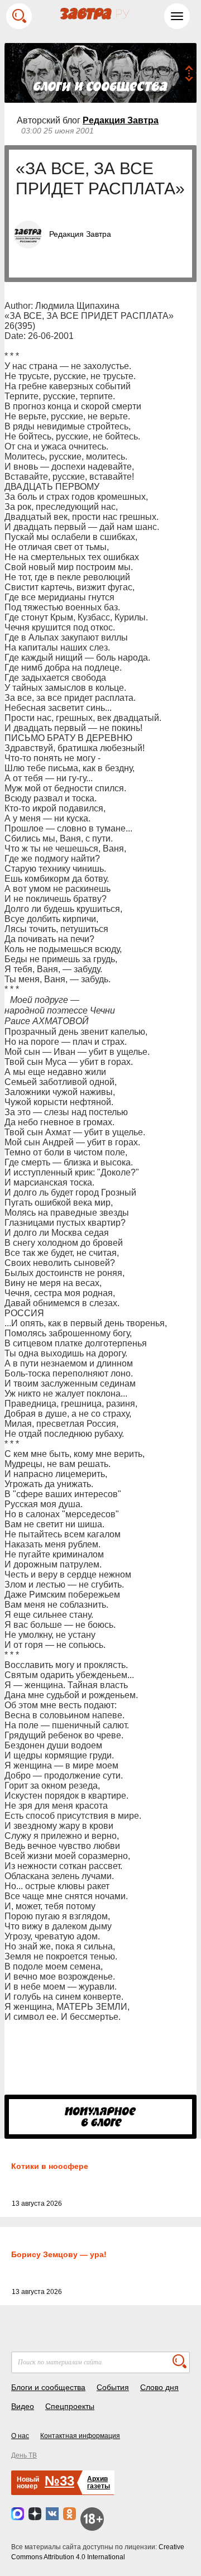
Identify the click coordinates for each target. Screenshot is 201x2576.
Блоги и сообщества (48, 2387)
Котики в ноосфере (50, 2166)
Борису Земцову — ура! (59, 2254)
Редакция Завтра (121, 120)
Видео (23, 2406)
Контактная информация (80, 2436)
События (113, 2387)
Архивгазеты (99, 2482)
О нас (20, 2436)
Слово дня (159, 2387)
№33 (59, 2481)
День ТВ (24, 2455)
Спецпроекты (70, 2406)
